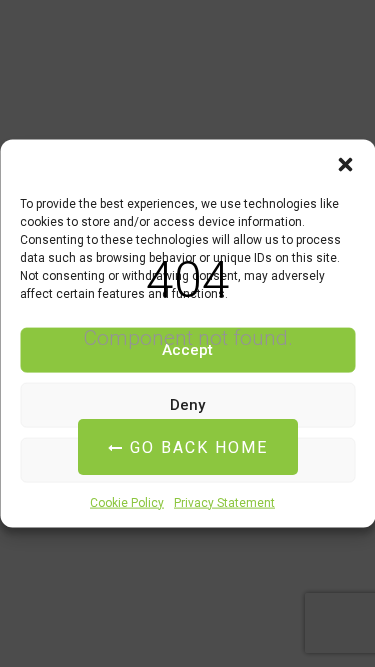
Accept (187, 350)
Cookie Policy (127, 502)
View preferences (188, 460)
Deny (187, 405)
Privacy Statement (224, 502)
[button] (345, 164)
